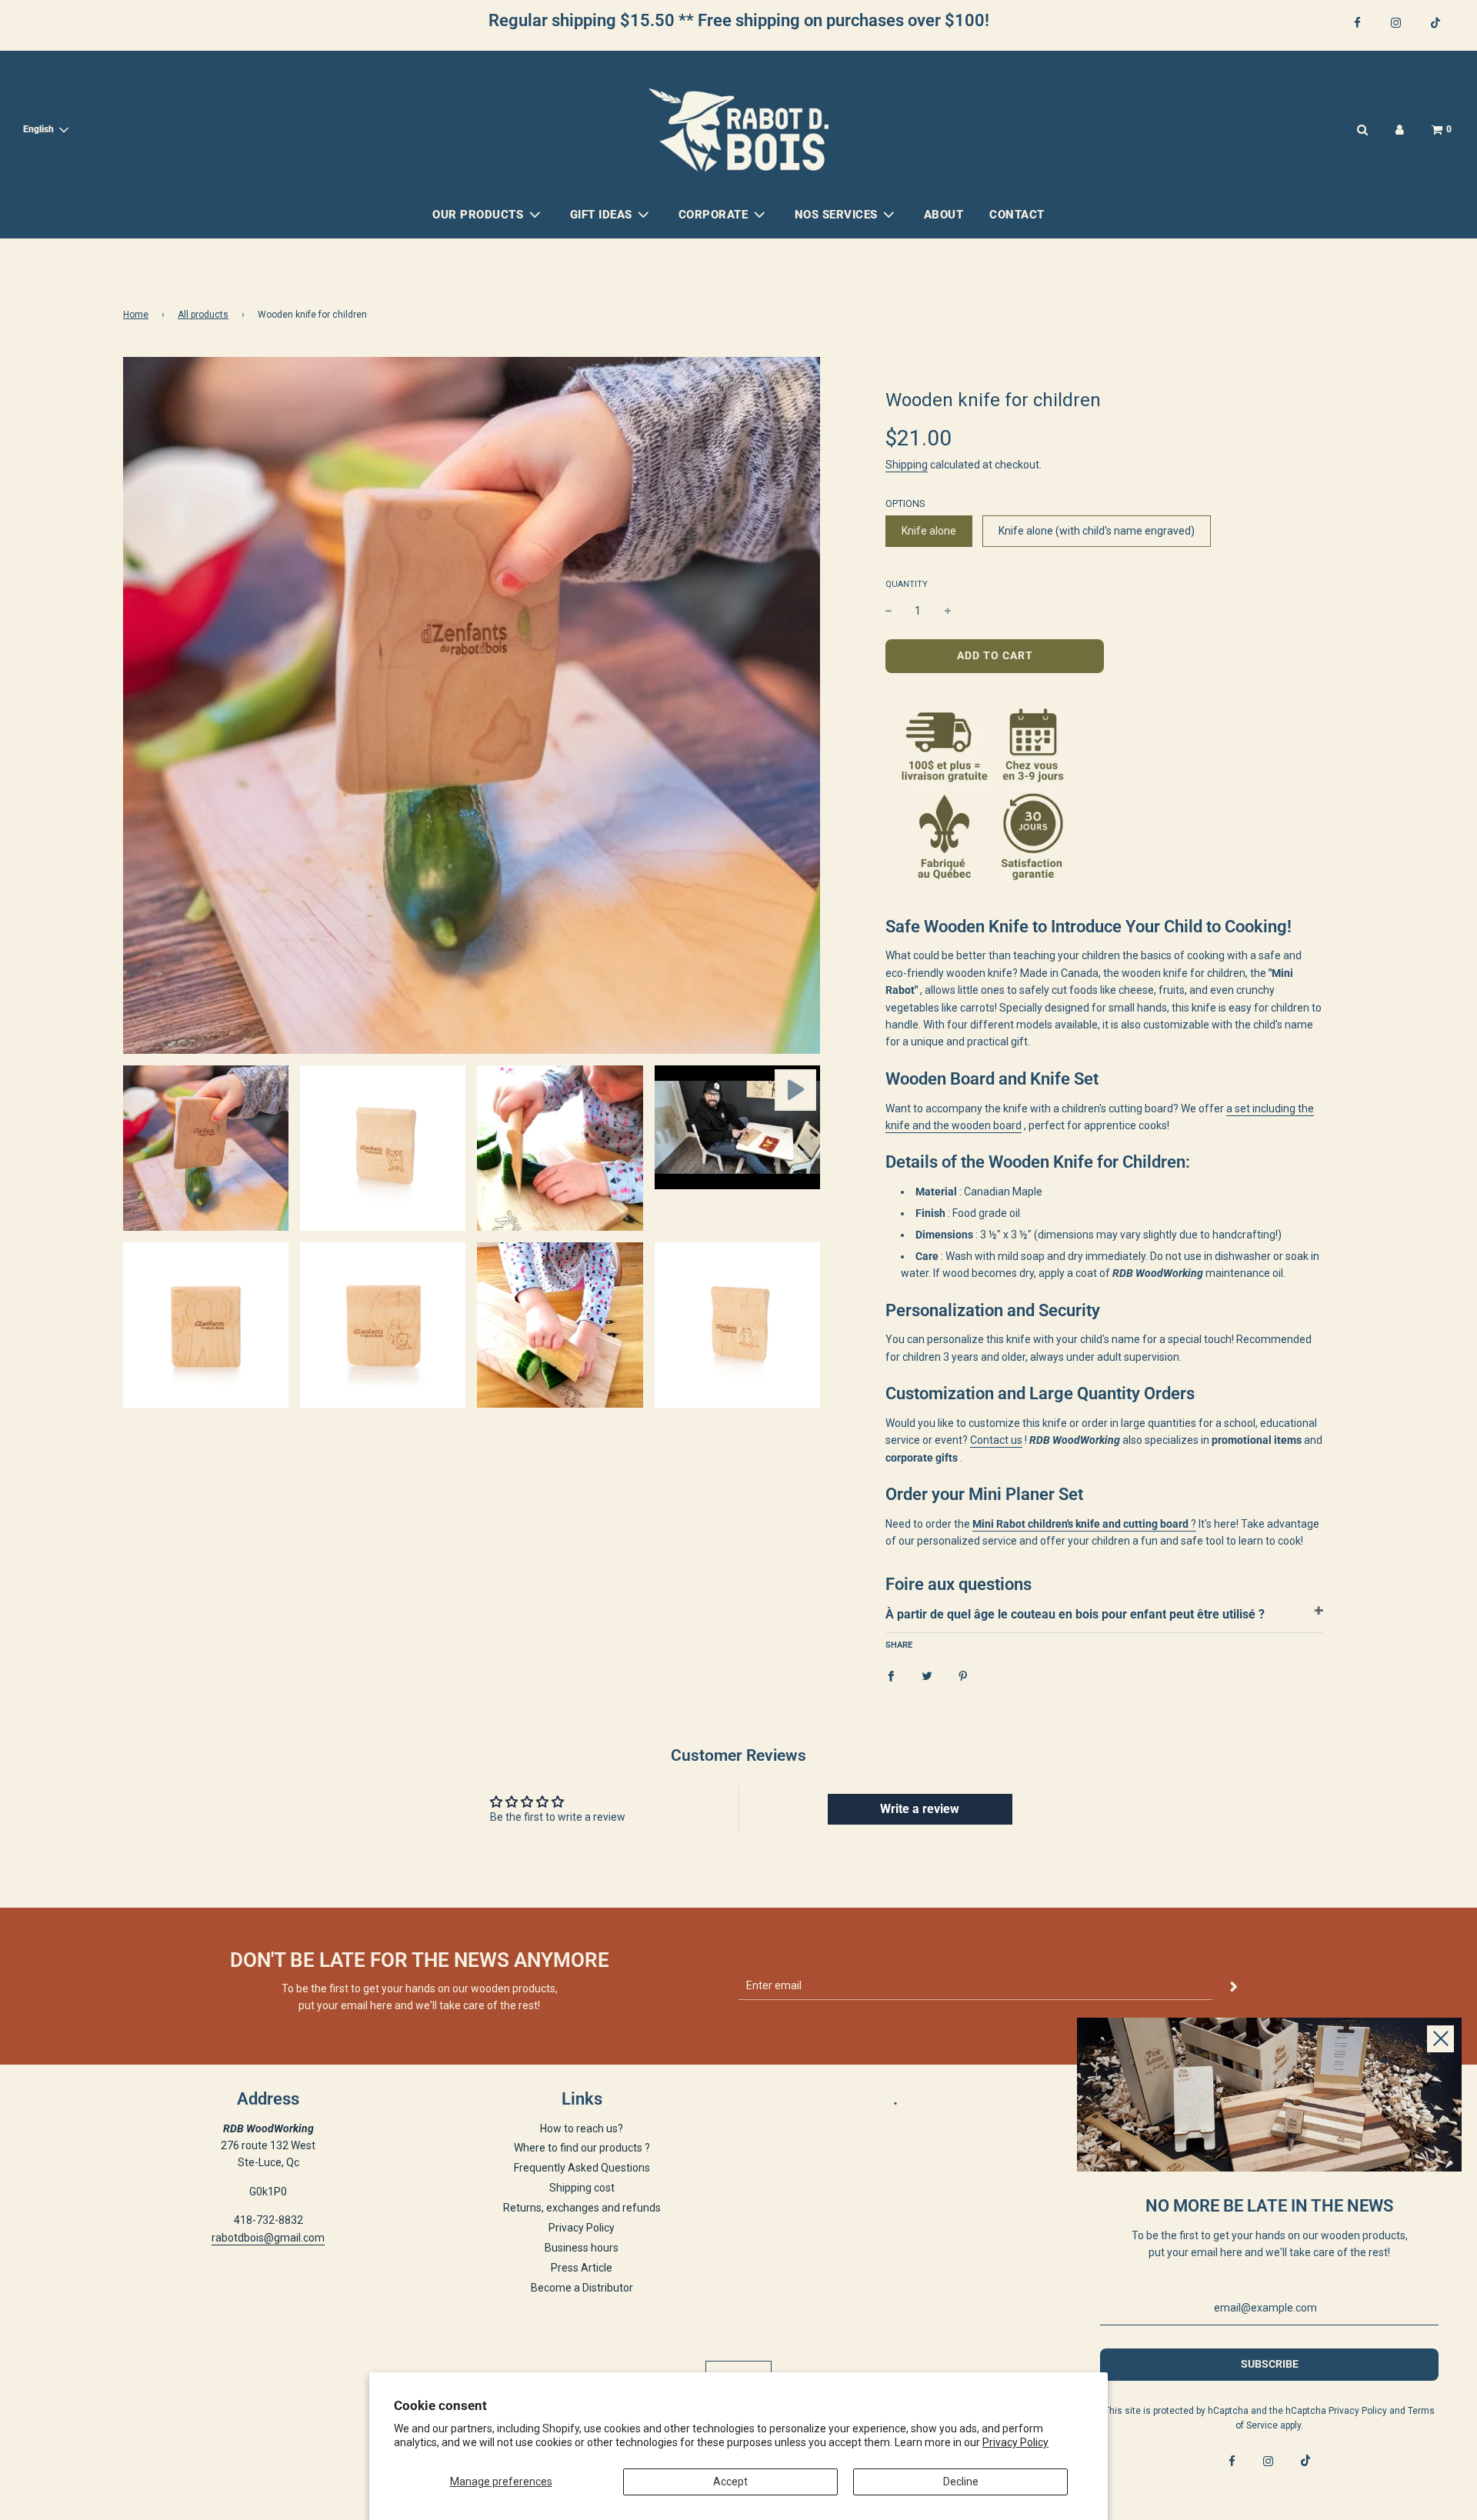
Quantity (907, 584)
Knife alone (929, 531)
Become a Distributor (582, 2288)
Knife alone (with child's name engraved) (1097, 531)
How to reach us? (582, 2128)
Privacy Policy (1015, 2442)
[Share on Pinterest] (963, 1675)
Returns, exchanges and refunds (582, 2208)
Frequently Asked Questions (582, 2168)
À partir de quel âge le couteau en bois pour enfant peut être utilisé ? (1075, 1614)
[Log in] (1400, 130)
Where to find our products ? (582, 2148)
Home (136, 315)
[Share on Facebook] (891, 1675)
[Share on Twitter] (927, 1675)
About (944, 215)
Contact (1017, 215)
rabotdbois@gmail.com (268, 2238)
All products (203, 315)
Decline (961, 2482)
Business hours (582, 2248)
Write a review (920, 1809)
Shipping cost (582, 2188)
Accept (730, 2482)
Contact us (996, 1440)
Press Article (582, 2268)
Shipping (907, 465)
